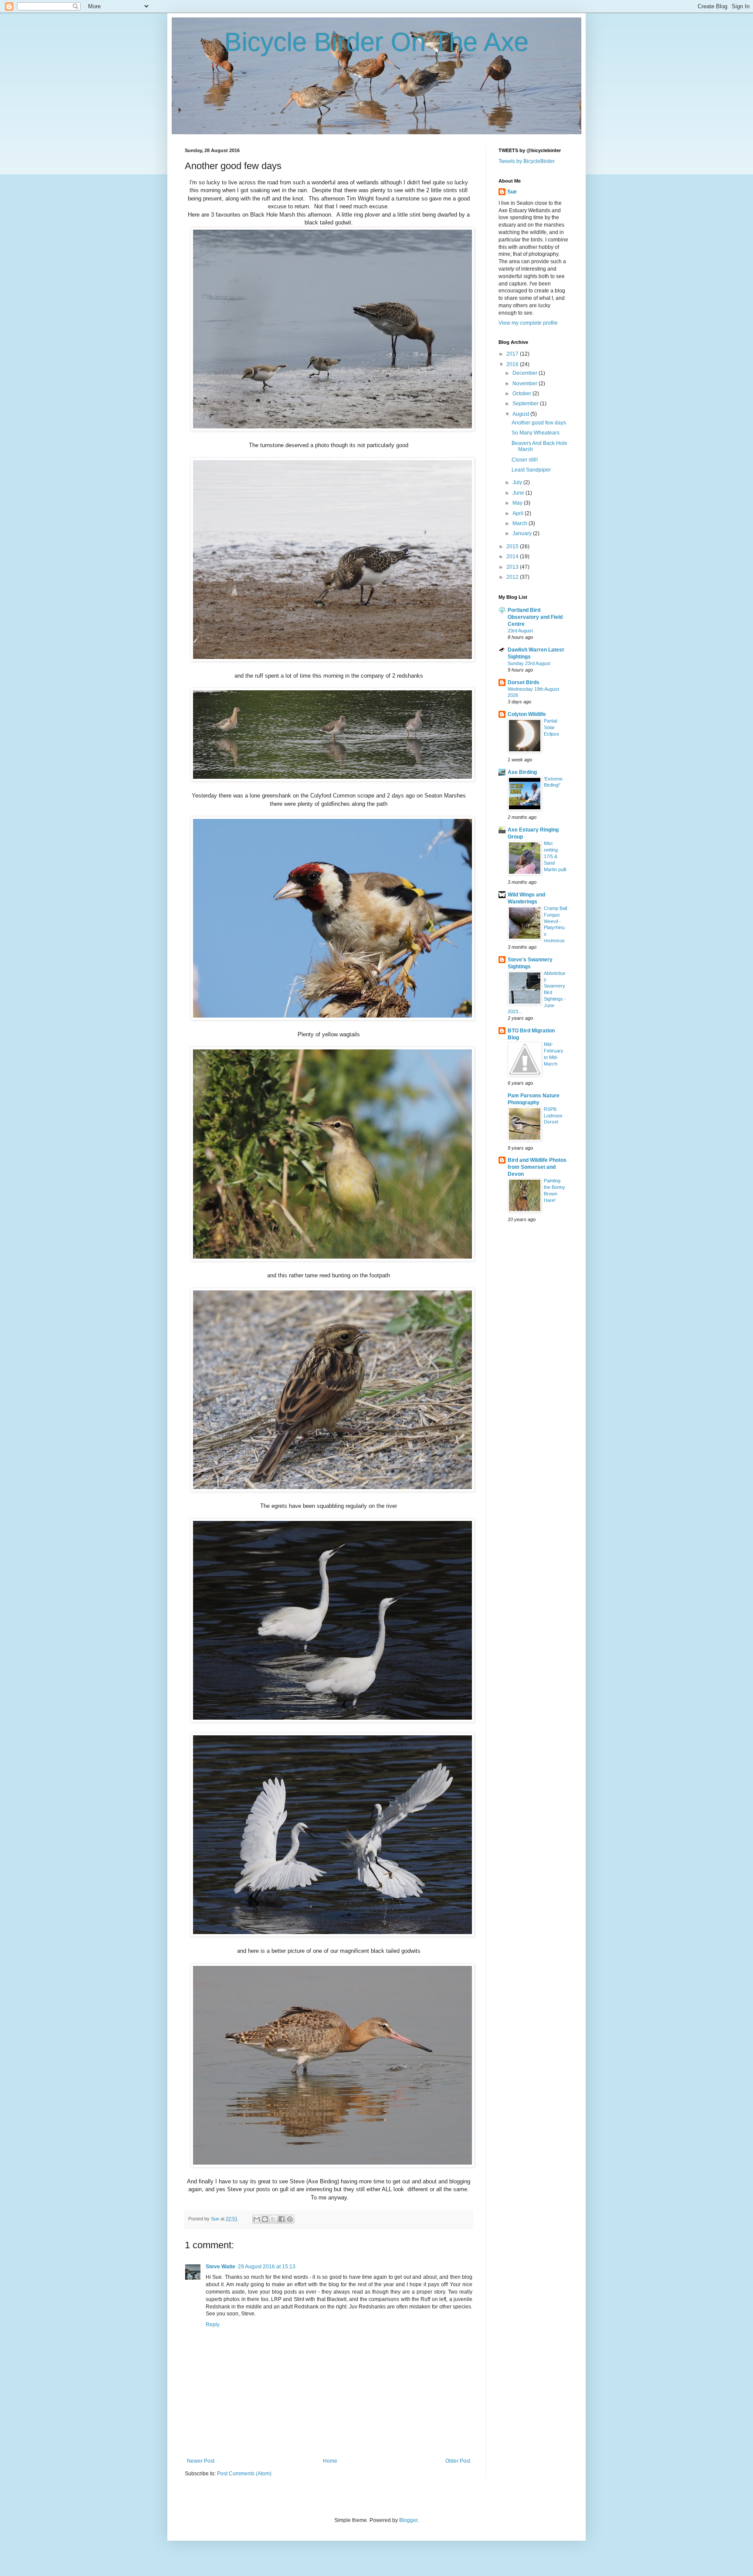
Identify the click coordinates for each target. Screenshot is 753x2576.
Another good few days (539, 423)
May (518, 503)
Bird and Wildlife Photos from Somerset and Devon (537, 1167)
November (526, 384)
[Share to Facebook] (282, 2219)
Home (330, 2461)
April (519, 513)
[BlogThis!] (265, 2219)
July (518, 482)
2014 (513, 557)
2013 (513, 567)
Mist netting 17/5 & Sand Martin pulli (555, 856)
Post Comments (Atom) (244, 2474)
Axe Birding (522, 772)
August (521, 414)
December (526, 373)
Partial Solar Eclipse (551, 727)
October (522, 394)
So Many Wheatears (536, 433)
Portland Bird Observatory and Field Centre (535, 617)
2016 (513, 364)
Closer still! (525, 460)
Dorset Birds (524, 682)
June (519, 493)
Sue (512, 192)
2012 (513, 577)
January (523, 533)
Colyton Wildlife (527, 714)
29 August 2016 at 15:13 (267, 2267)
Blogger (408, 2520)
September (526, 404)
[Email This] (257, 2219)
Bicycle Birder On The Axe (376, 42)
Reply (213, 2325)
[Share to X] (273, 2219)
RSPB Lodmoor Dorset (553, 1116)
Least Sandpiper (531, 470)
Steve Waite (220, 2267)
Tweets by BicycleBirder (527, 161)
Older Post (458, 2461)
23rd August (520, 631)
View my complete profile (528, 323)
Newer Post (201, 2461)
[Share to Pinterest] (290, 2219)
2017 (513, 354)
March (521, 523)
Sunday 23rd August (529, 663)
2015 (513, 546)
